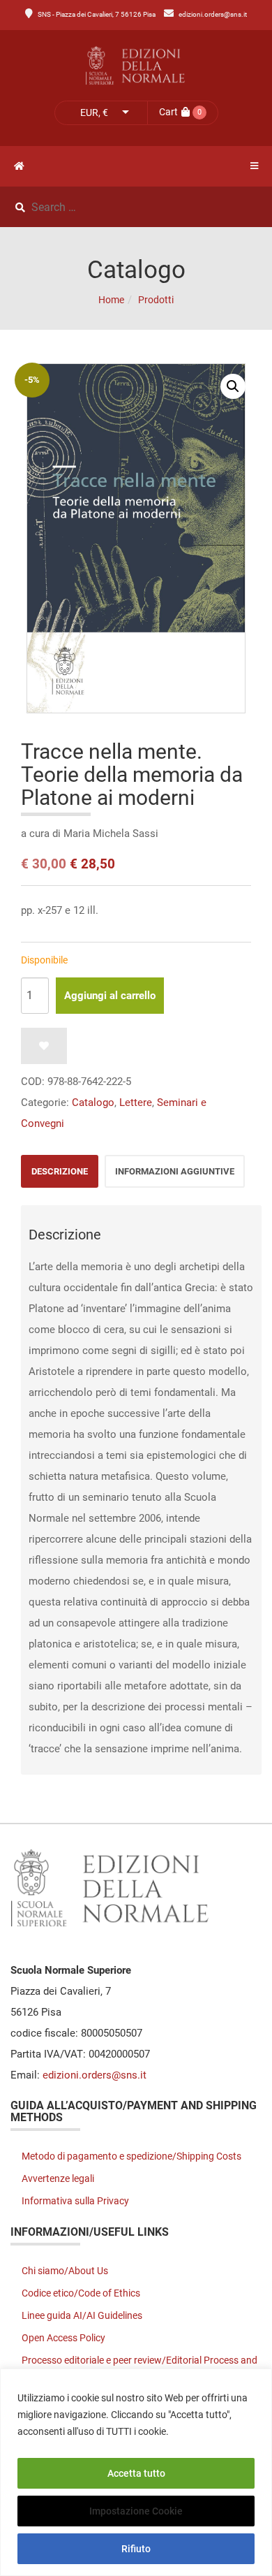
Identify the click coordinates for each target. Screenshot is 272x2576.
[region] (136, 2472)
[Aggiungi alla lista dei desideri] (44, 1046)
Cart (168, 112)
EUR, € (94, 112)
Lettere (136, 1103)
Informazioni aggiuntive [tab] (175, 1171)
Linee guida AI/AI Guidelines (82, 2315)
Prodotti (156, 300)
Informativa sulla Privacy (75, 2201)
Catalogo (93, 1103)
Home (111, 300)
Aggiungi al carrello (110, 996)
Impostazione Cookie (136, 2511)
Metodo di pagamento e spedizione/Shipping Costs (131, 2156)
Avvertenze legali (58, 2178)
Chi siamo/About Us (65, 2271)
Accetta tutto (136, 2473)
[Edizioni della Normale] (136, 66)
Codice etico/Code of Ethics (81, 2293)
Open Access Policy (63, 2338)
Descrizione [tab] (60, 1171)
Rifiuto (136, 2549)
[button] (233, 386)
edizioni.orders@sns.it (213, 14)
